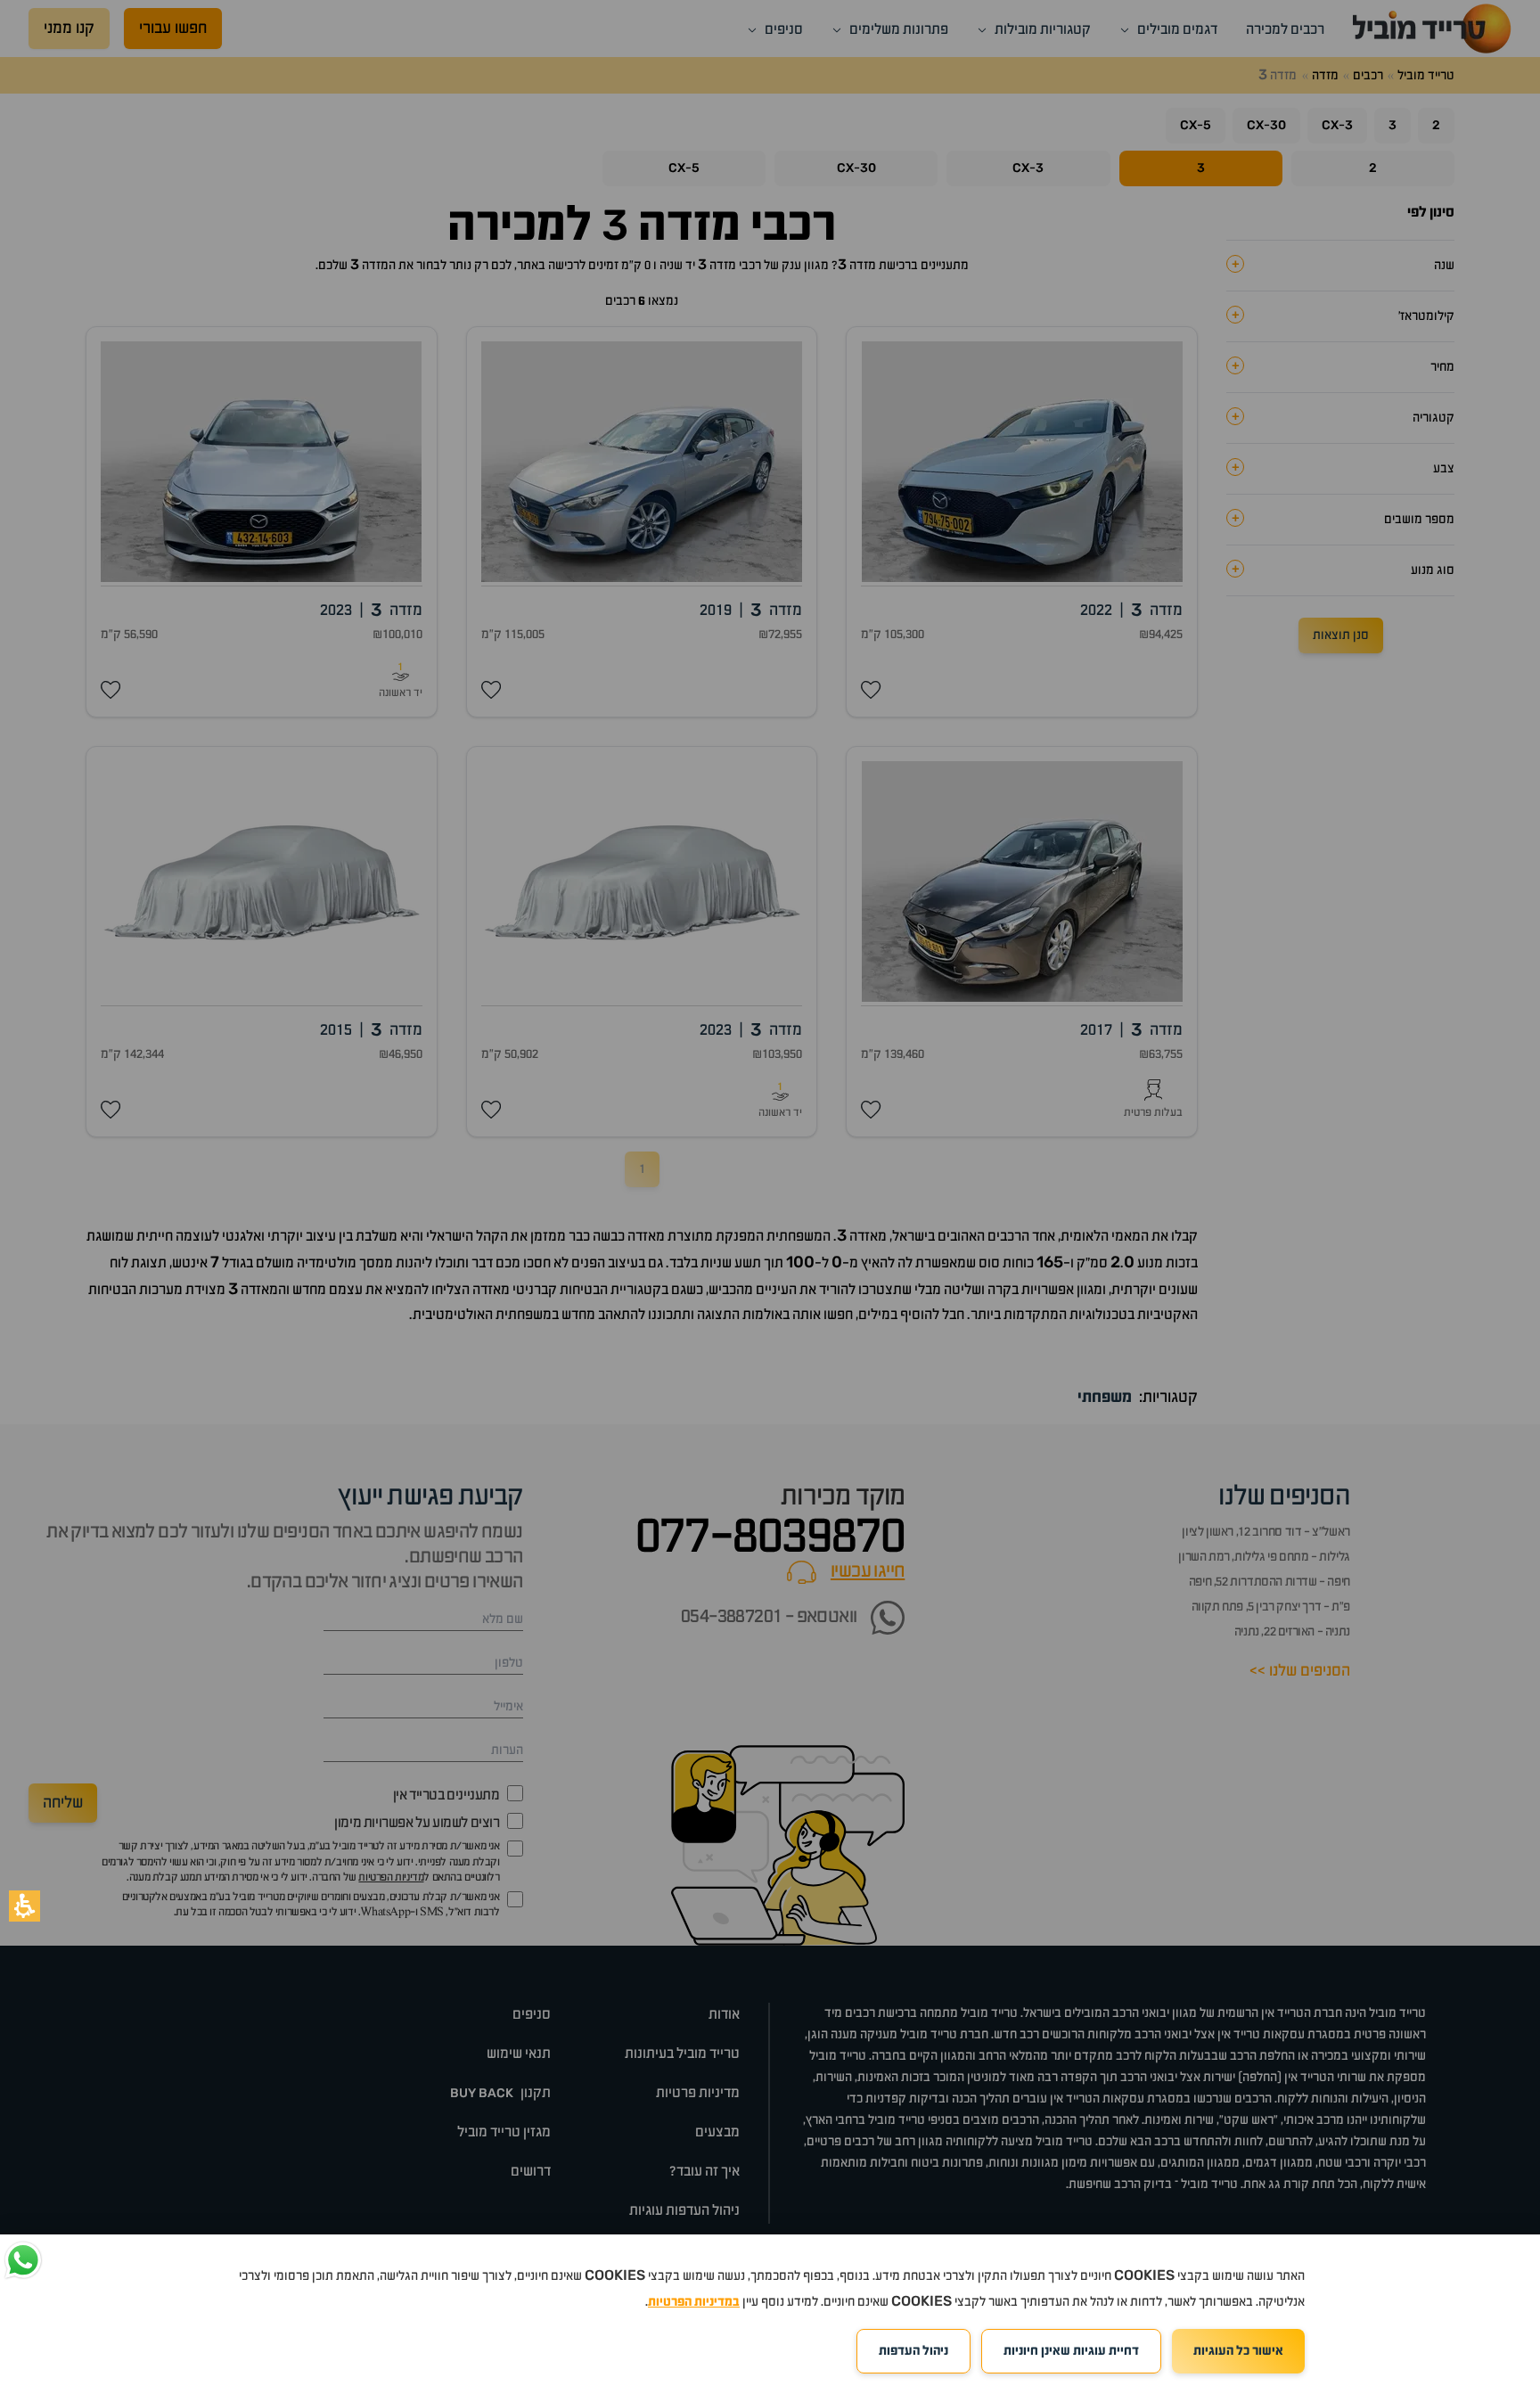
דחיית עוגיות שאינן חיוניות (1071, 2351)
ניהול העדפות (913, 2351)
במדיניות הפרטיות (694, 2302)
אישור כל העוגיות (1238, 2351)
